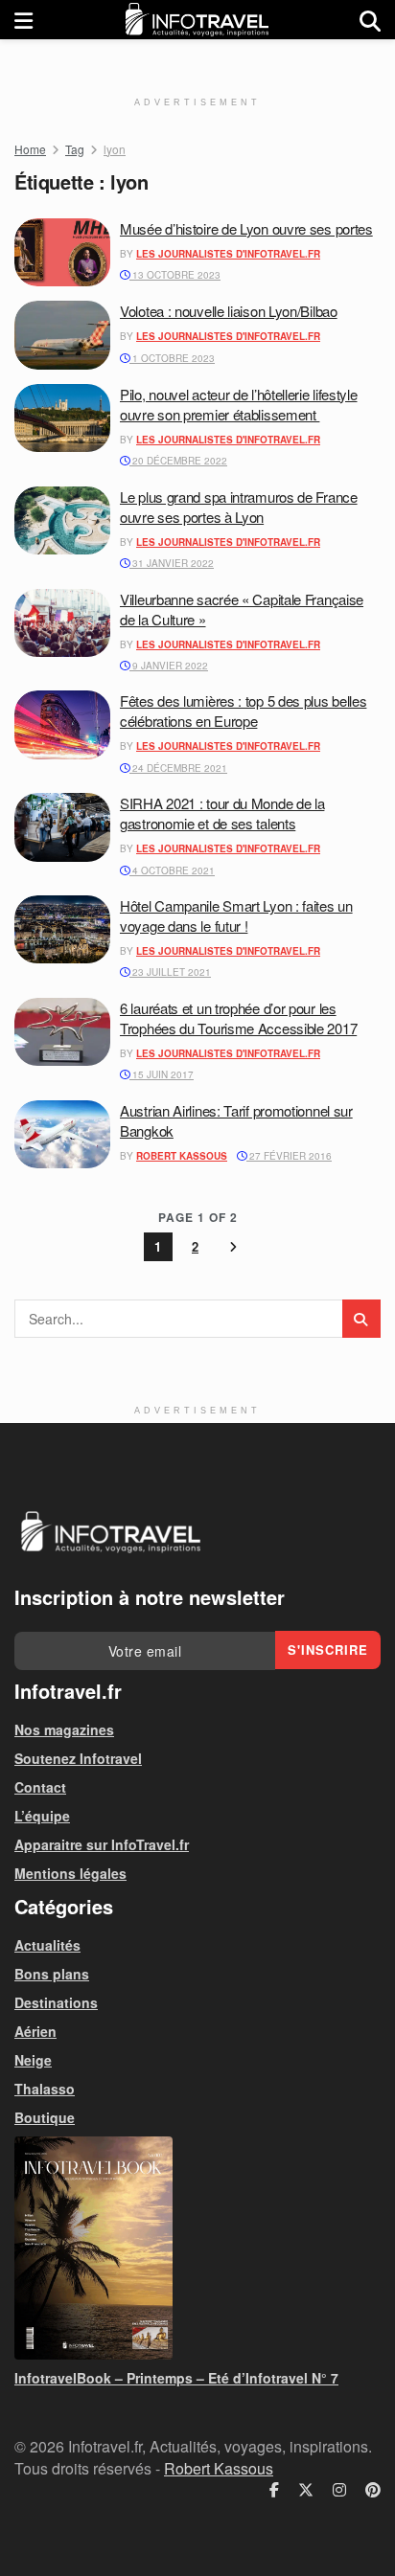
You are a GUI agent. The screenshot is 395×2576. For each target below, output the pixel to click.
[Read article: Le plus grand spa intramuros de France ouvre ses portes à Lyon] (62, 521)
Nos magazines (64, 1729)
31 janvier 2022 (172, 563)
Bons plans (52, 1974)
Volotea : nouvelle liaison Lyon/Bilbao (229, 311)
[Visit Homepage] (197, 20)
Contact (40, 1787)
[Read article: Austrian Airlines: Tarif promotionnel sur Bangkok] (62, 1135)
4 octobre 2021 (172, 870)
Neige (33, 2060)
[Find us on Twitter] (306, 2490)
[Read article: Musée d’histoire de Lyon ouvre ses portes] (62, 253)
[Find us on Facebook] (274, 2490)
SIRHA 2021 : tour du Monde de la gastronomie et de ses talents (222, 813)
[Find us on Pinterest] (373, 2490)
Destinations (56, 2002)
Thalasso (45, 2089)
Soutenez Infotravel (78, 1758)
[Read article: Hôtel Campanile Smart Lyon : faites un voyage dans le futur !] (62, 930)
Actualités (47, 1945)
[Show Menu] (23, 20)
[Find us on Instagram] (339, 2490)
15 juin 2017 (162, 1074)
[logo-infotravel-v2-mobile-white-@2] (110, 1532)
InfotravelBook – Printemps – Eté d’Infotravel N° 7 (176, 2378)
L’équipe (42, 1816)
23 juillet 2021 (170, 972)
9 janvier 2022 (169, 666)
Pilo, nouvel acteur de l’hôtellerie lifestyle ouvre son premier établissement (239, 404)
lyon (115, 149)
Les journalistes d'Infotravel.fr (228, 254)
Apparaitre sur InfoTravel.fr (102, 1844)
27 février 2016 (289, 1156)
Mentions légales (70, 1873)
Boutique (45, 2117)
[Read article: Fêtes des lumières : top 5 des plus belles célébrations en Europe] (62, 725)
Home (30, 149)
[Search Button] (370, 20)
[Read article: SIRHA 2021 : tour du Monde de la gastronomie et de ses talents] (62, 827)
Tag (75, 149)
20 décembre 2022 (178, 461)
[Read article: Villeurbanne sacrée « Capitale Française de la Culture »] (62, 623)
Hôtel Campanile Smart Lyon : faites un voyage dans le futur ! (236, 915)
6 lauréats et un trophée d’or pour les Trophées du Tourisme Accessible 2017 (238, 1018)
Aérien (35, 2031)
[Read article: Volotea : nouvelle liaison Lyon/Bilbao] (62, 335)
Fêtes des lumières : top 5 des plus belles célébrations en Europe (243, 711)
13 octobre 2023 (175, 275)
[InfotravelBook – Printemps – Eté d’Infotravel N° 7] (197, 2248)
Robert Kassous (182, 1156)
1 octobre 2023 (172, 358)
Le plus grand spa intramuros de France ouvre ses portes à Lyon (239, 507)
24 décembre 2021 (178, 768)
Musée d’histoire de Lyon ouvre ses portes (246, 228)
